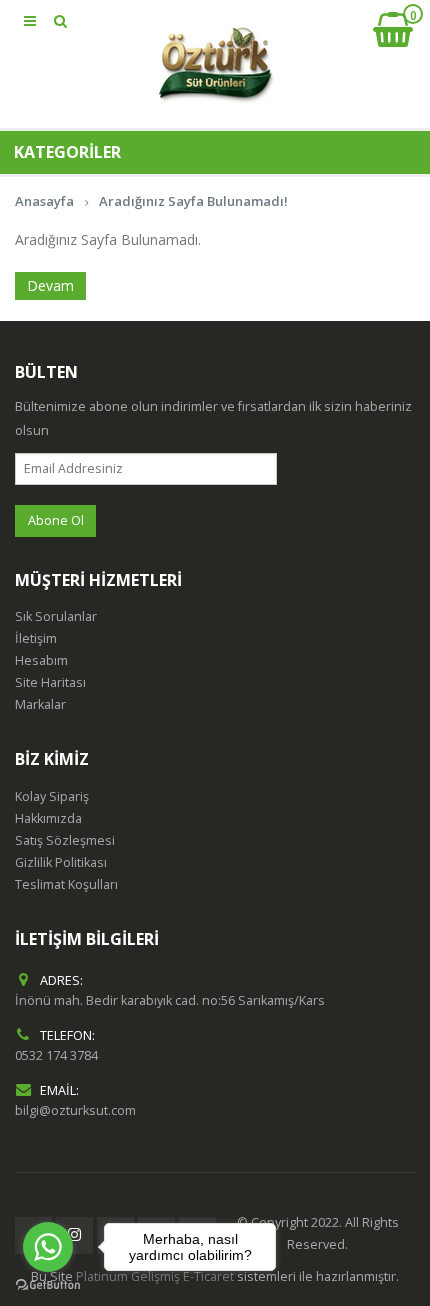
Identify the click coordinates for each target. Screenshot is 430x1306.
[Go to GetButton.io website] (48, 1285)
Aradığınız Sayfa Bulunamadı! (193, 201)
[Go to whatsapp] (48, 1247)
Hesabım (41, 660)
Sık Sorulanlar (56, 616)
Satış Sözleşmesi (65, 840)
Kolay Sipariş (52, 796)
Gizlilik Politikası (61, 862)
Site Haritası (50, 682)
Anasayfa (44, 201)
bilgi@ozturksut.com (75, 1110)
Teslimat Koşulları (66, 884)
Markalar (40, 704)
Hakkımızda (48, 818)
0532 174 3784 (56, 1055)
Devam (50, 285)
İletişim (36, 638)
